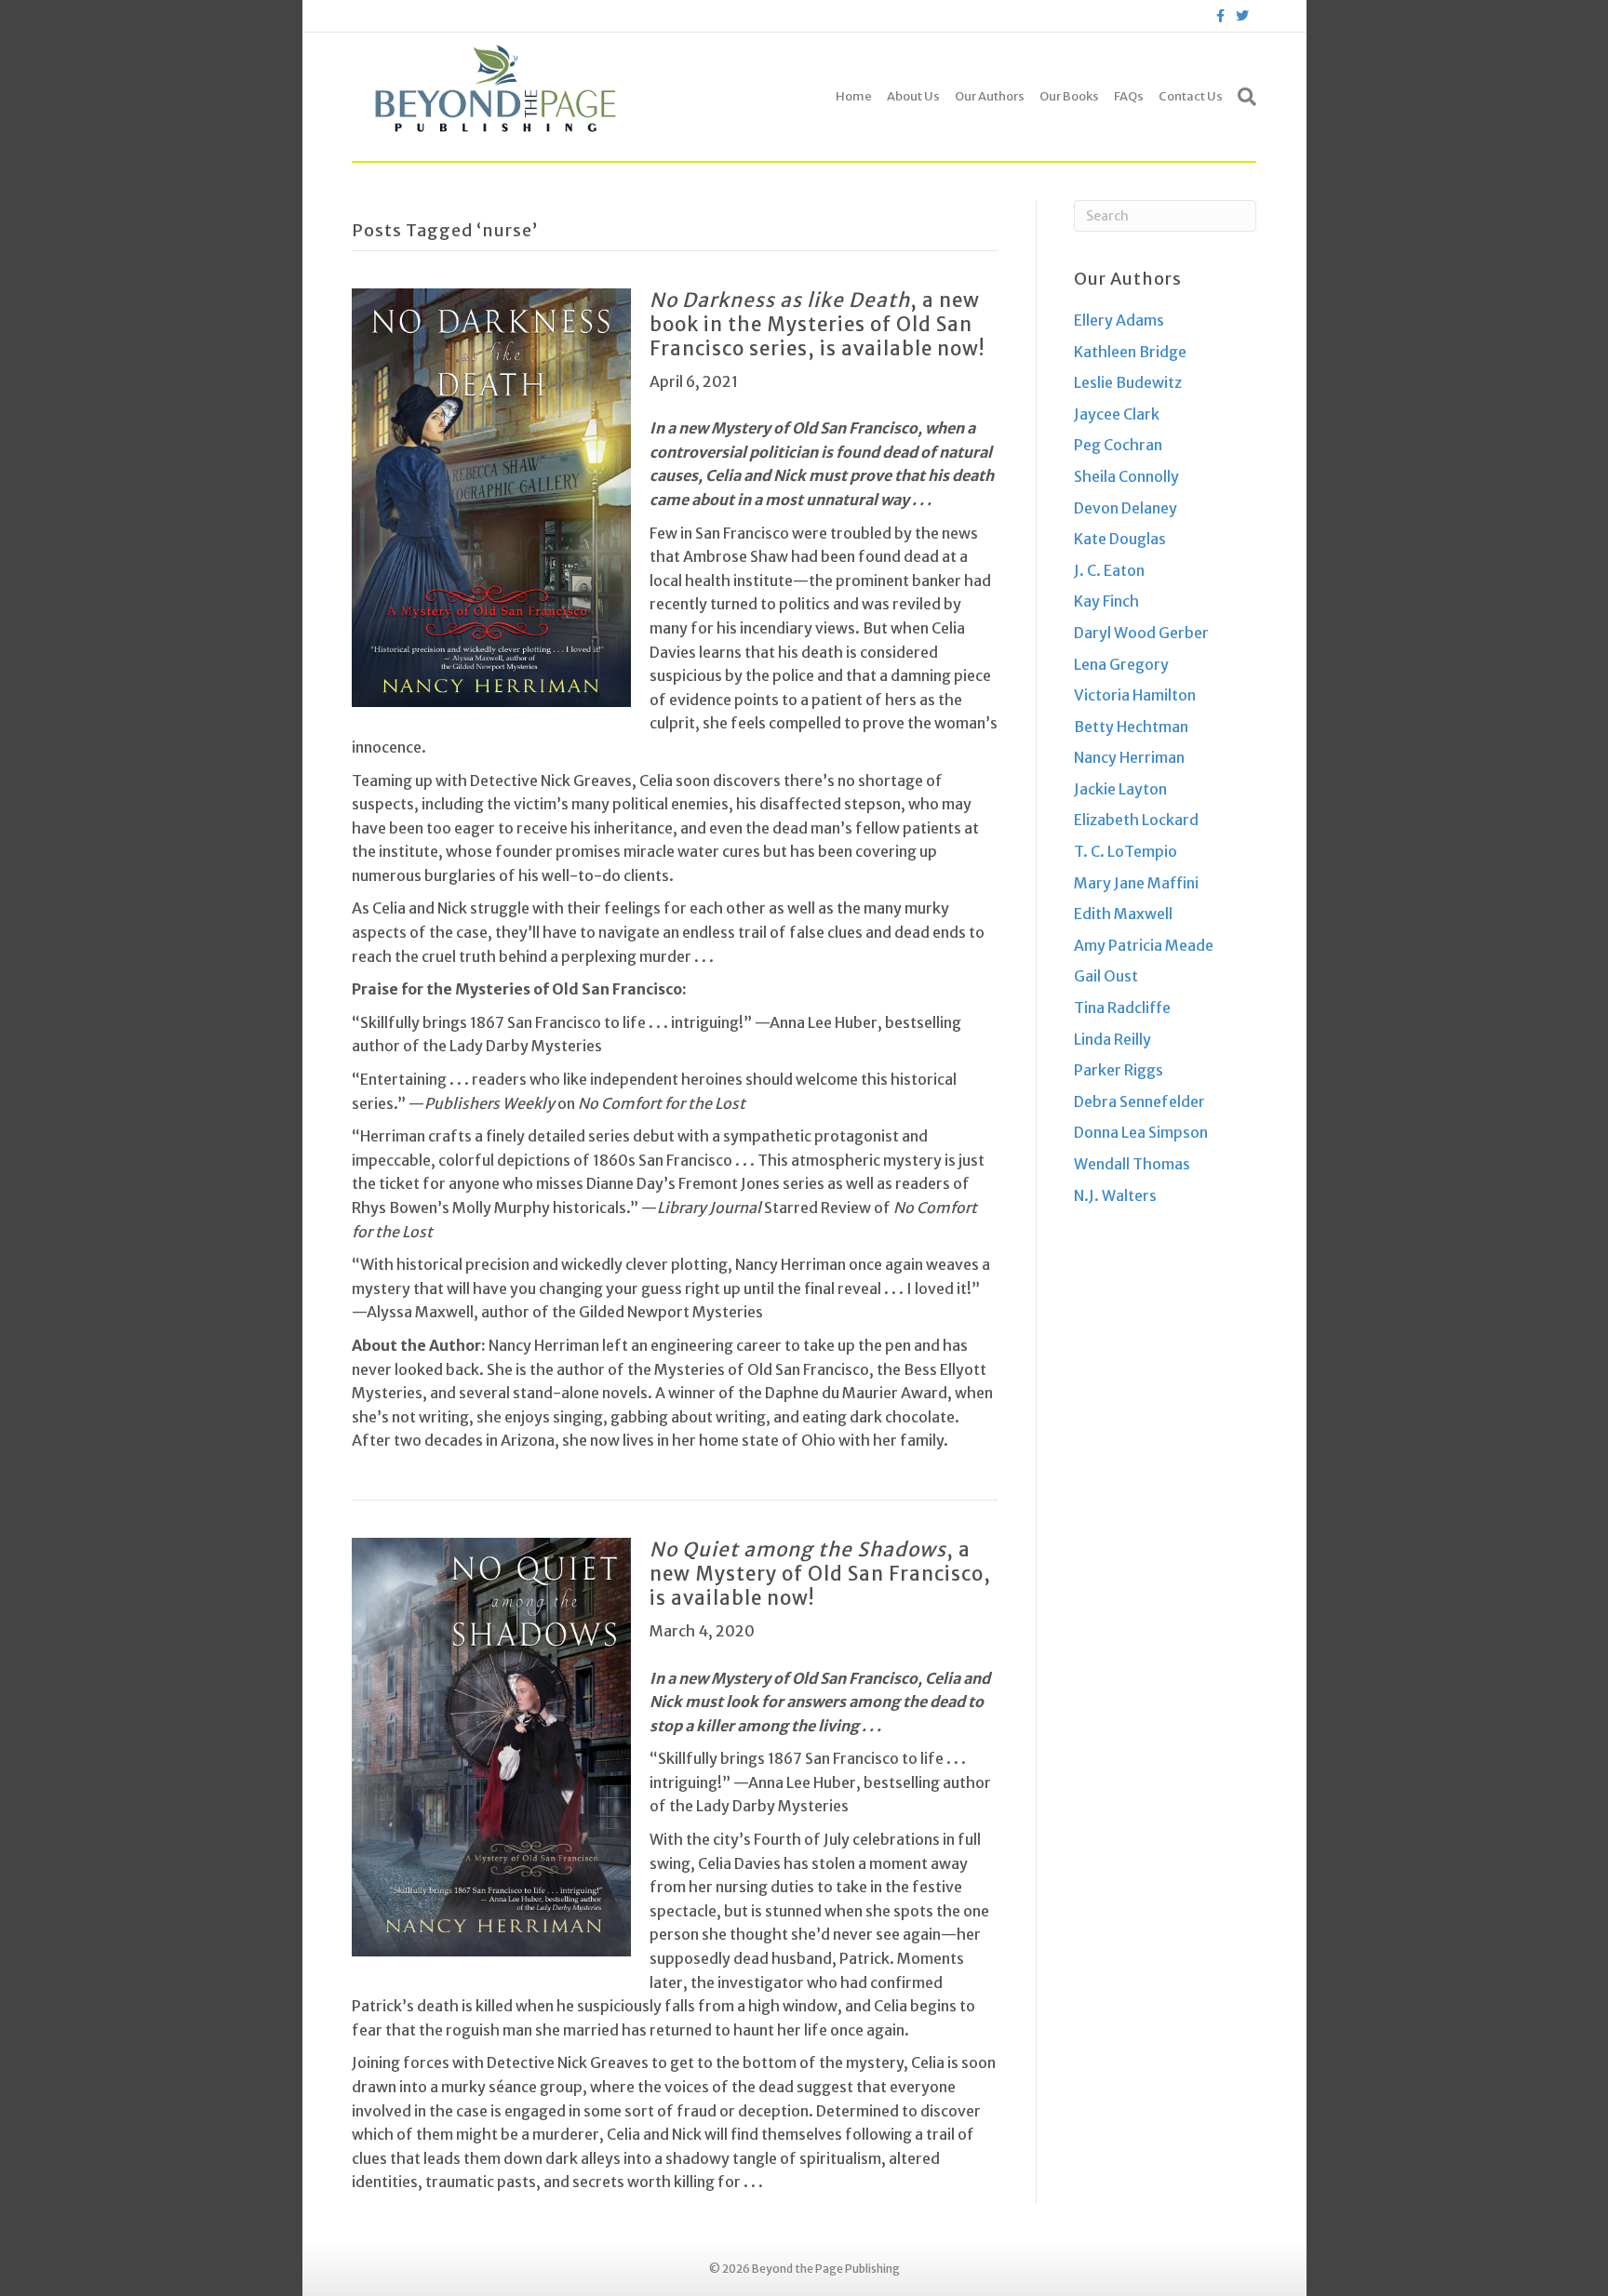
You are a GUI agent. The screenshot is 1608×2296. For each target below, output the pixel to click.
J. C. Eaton (1109, 570)
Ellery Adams (1119, 320)
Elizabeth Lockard (1136, 820)
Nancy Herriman (1129, 757)
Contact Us (1191, 96)
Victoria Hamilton (1135, 695)
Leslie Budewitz (1128, 382)
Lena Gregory (1121, 664)
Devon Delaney (1126, 508)
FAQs (1129, 96)
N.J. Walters (1115, 1195)
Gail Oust (1106, 976)
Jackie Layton (1120, 789)
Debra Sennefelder (1139, 1101)
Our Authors (990, 96)
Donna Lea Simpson (1141, 1132)
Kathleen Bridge (1130, 352)
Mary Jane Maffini (1136, 883)
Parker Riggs (1119, 1070)
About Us (913, 96)
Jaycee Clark (1117, 414)
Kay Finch (1106, 601)
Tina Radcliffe (1122, 1008)
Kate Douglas (1120, 539)
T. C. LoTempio (1126, 851)
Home (854, 96)
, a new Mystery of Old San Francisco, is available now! (820, 1574)
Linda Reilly (1112, 1039)
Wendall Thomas (1132, 1164)
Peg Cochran (1118, 445)
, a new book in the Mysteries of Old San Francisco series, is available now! (817, 325)
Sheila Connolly (1126, 476)
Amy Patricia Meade (1144, 945)
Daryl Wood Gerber (1141, 633)
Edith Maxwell (1123, 914)
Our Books (1069, 96)
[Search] (1243, 97)
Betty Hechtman (1131, 727)
